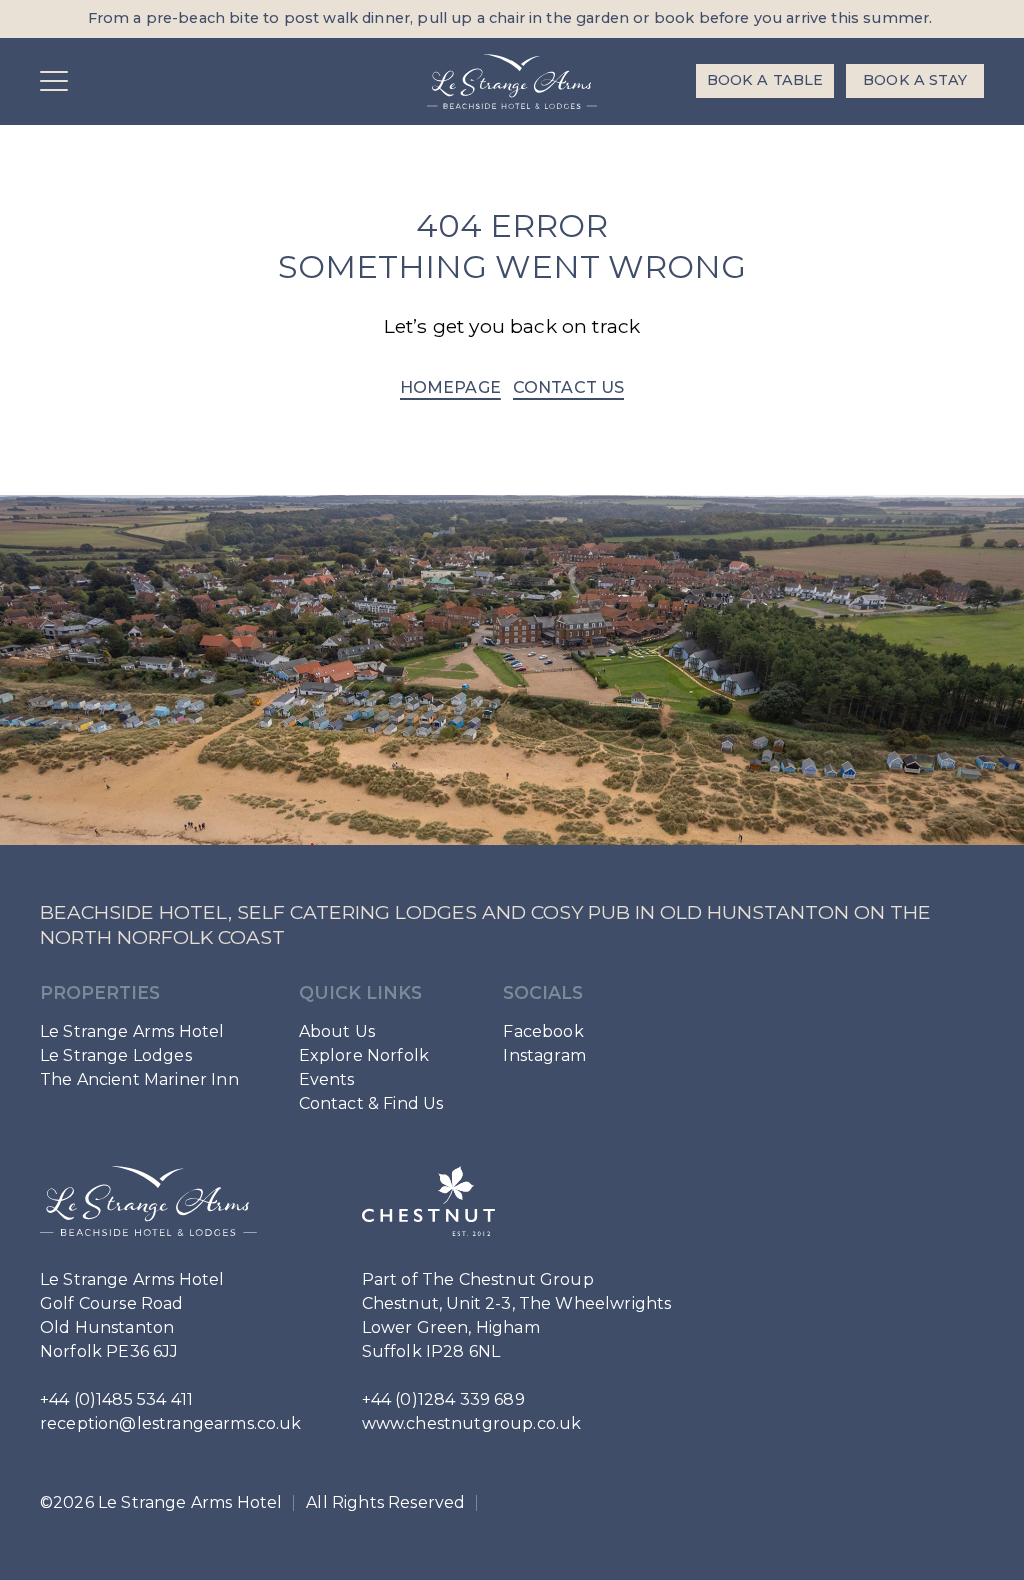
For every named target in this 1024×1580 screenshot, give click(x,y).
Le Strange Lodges (116, 1055)
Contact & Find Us (371, 1103)
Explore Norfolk (364, 1055)
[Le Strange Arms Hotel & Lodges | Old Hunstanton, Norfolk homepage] (512, 81)
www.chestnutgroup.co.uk (472, 1423)
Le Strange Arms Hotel (132, 1031)
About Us (337, 1031)
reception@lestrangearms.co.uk (171, 1423)
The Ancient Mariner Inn (139, 1079)
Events (327, 1079)
